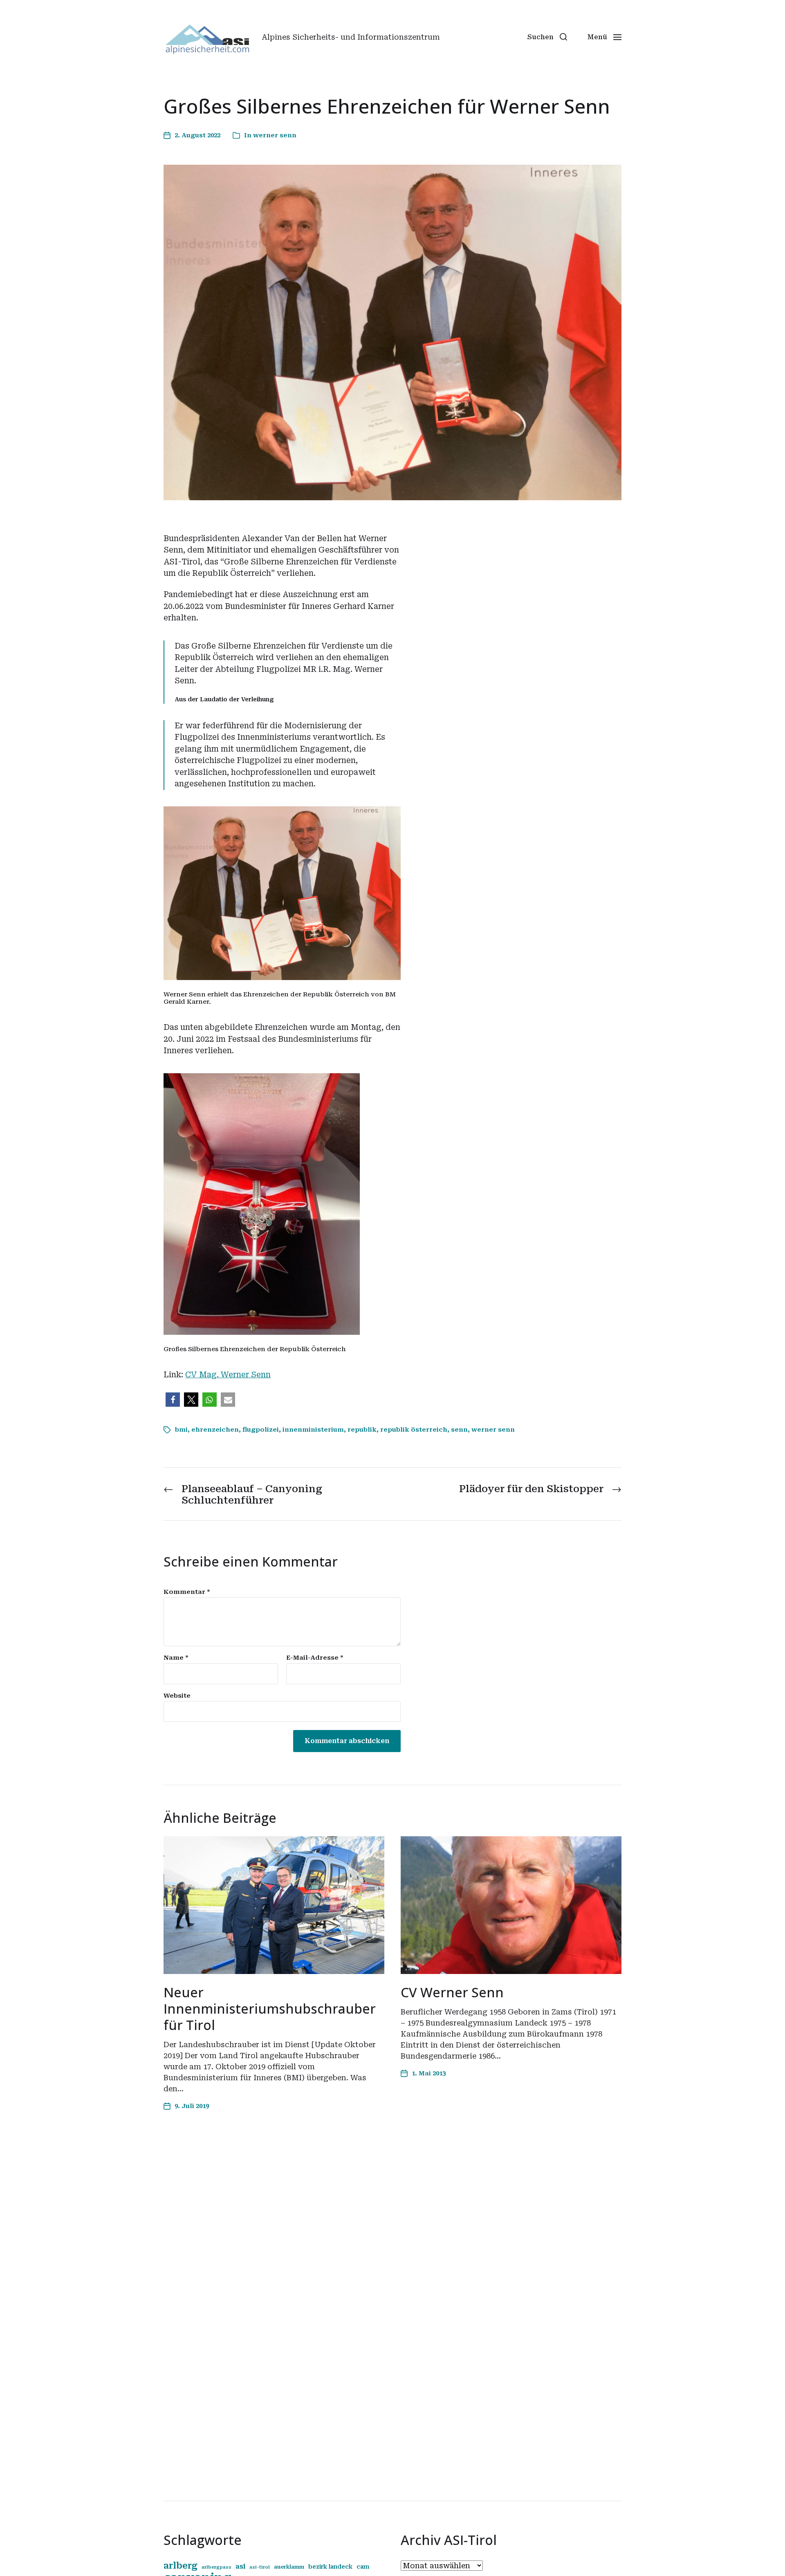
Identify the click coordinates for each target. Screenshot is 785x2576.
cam (363, 2567)
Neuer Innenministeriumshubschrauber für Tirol (270, 2009)
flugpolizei (261, 1430)
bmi (181, 1430)
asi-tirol (260, 2567)
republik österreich (414, 1430)
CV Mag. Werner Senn (228, 1375)
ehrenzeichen (215, 1430)
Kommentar (187, 1592)
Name (176, 1658)
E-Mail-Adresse (315, 1658)
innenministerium (313, 1430)
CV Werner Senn (452, 1992)
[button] (547, 37)
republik (362, 1430)
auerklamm (289, 2567)
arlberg (181, 2566)
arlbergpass (216, 2567)
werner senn (275, 135)
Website (177, 1695)
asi (240, 2566)
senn (459, 1430)
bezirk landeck (330, 2567)
